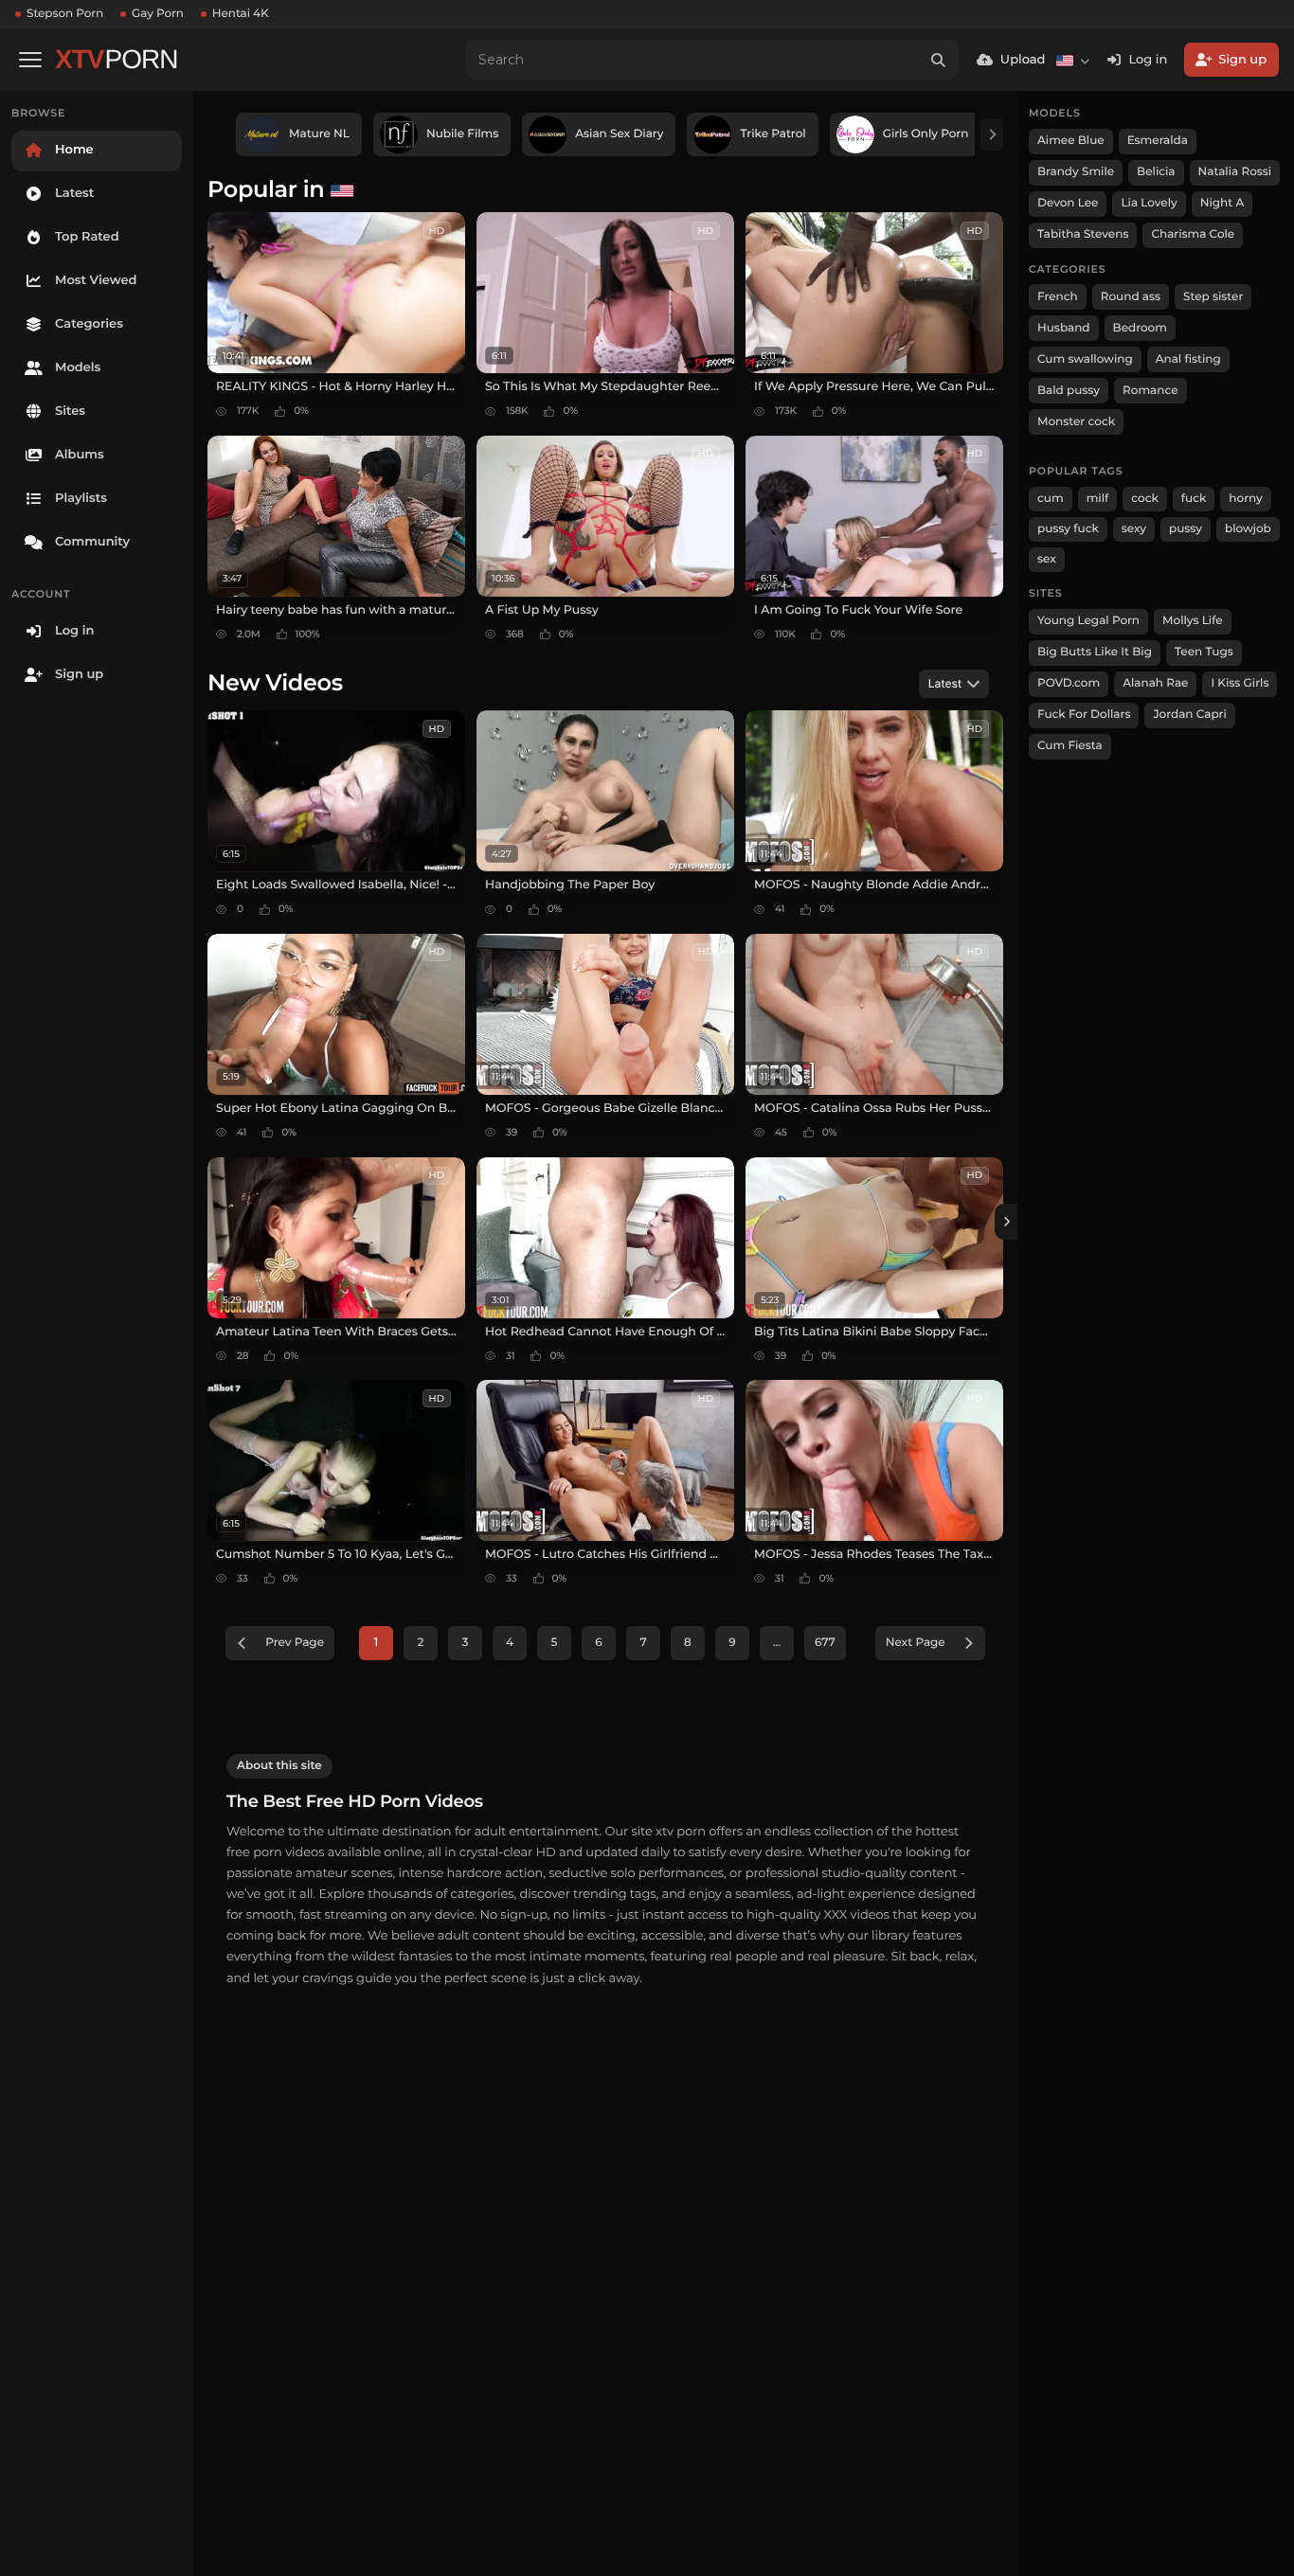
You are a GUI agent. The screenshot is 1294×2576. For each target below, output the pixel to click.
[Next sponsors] (992, 134)
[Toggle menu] (30, 60)
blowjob (1248, 529)
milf (1098, 499)
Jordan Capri (1189, 715)
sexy (1134, 529)
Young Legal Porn (1088, 621)
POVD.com (1069, 683)
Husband (1064, 328)
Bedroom (1140, 328)
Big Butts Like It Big (1095, 652)
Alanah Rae (1155, 683)
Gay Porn (158, 14)
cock (1145, 499)
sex (1047, 559)
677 (825, 1643)
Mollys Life (1193, 621)
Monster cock (1076, 422)
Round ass (1131, 297)
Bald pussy (1069, 391)
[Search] (939, 60)
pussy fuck (1068, 529)
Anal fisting (1188, 359)
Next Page (916, 1643)
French (1058, 297)
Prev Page (295, 1643)
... (777, 1643)
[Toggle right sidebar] (1006, 1222)
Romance (1150, 391)
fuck (1194, 499)
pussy (1186, 529)
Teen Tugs (1204, 652)
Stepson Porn (65, 14)
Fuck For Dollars (1084, 715)
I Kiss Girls (1240, 683)
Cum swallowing (1085, 359)
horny (1245, 499)
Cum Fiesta (1070, 746)
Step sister (1213, 297)
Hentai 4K (241, 14)
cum (1051, 499)
